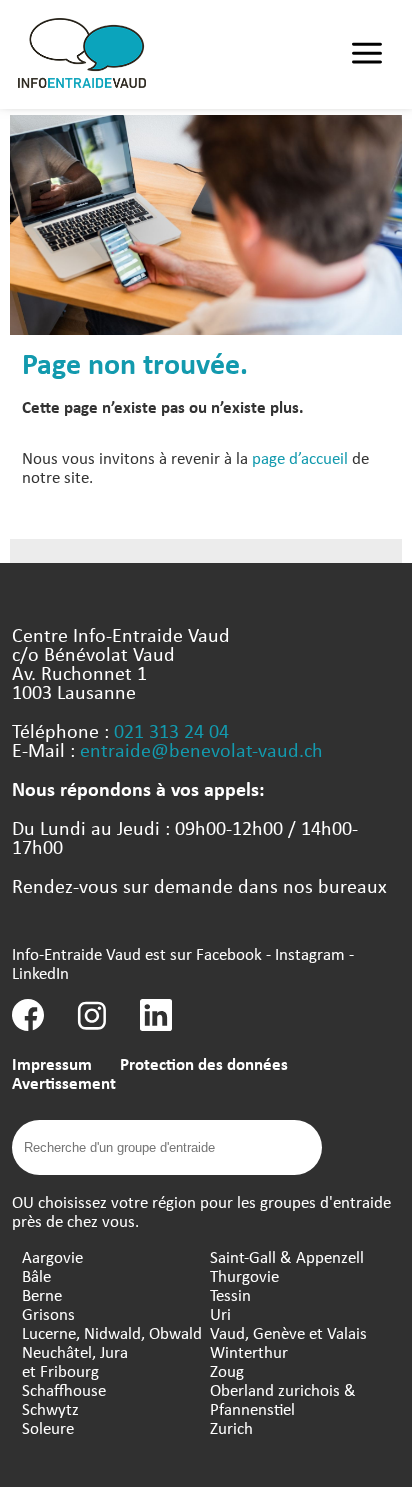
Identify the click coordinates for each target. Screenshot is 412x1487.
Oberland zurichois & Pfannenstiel (283, 1399)
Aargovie (52, 1256)
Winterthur (249, 1351)
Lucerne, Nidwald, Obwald (112, 1332)
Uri (220, 1313)
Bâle (36, 1275)
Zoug (227, 1370)
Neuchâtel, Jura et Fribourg (75, 1361)
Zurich (231, 1427)
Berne (42, 1294)
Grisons (48, 1313)
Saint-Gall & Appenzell (287, 1256)
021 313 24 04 (171, 730)
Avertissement (64, 1082)
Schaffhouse (64, 1389)
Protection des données (204, 1063)
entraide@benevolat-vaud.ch (201, 749)
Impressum (52, 1063)
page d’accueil (300, 457)
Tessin (230, 1294)
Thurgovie (244, 1275)
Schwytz (50, 1408)
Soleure (48, 1427)
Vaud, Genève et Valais (288, 1332)
